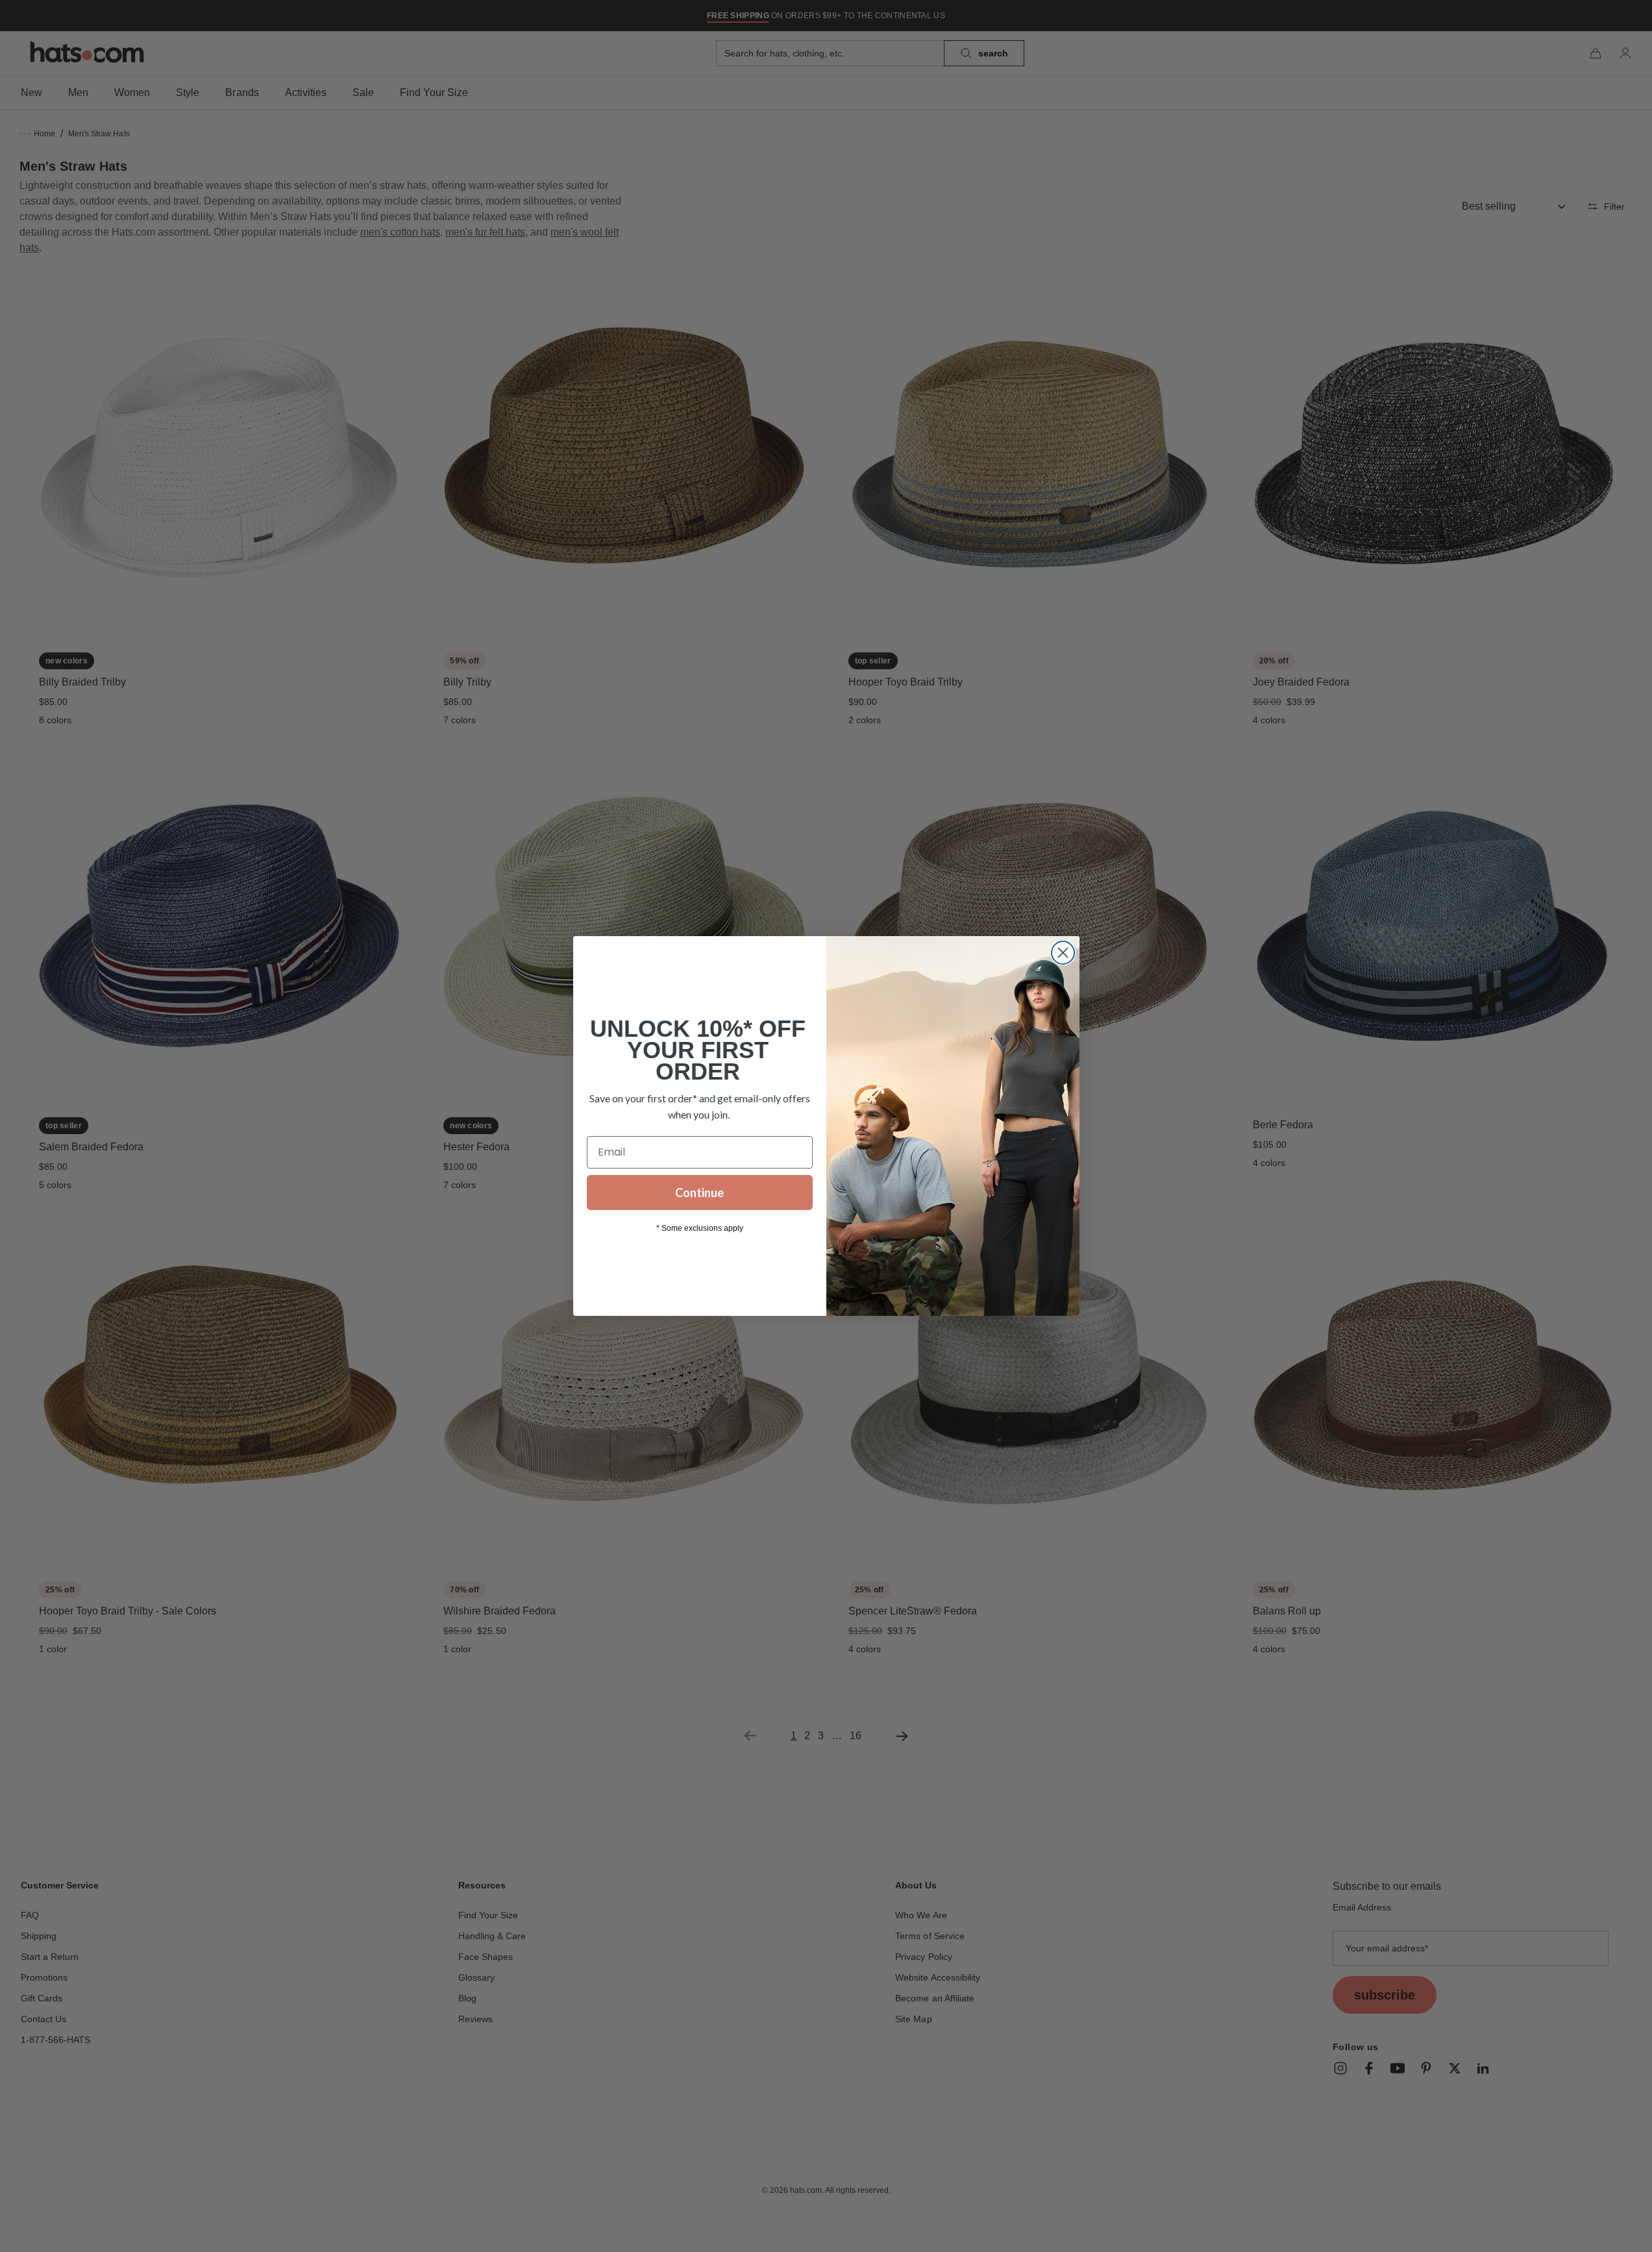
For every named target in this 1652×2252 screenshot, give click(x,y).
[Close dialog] (1063, 953)
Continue (699, 1193)
